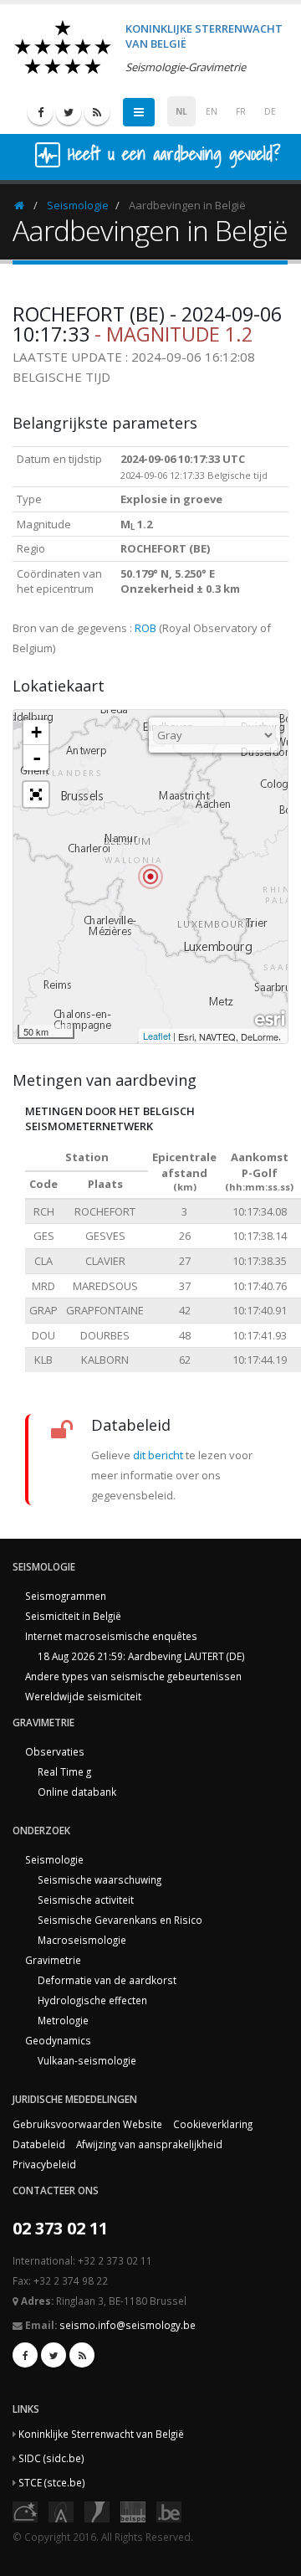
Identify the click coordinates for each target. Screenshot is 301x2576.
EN (212, 111)
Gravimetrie (53, 1960)
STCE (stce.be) (52, 2482)
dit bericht (158, 1455)
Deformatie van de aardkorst (107, 1980)
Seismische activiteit (86, 1900)
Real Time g (64, 1771)
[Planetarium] (25, 2511)
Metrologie (63, 2020)
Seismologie (78, 205)
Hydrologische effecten (92, 2000)
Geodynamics (58, 2040)
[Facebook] (40, 112)
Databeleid (39, 2144)
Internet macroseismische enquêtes (111, 1636)
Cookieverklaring (213, 2124)
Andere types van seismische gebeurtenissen (133, 1676)
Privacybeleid (44, 2164)
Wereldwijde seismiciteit (83, 1696)
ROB (145, 628)
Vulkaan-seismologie (87, 2060)
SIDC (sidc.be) (51, 2458)
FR (241, 111)
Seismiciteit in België (73, 1616)
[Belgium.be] (169, 2511)
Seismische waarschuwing (99, 1879)
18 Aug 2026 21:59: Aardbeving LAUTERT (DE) (141, 1656)
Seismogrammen (66, 1596)
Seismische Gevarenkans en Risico (120, 1920)
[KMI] (97, 2511)
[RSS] (97, 112)
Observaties (55, 1751)
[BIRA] (61, 2511)
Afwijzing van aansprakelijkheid (149, 2144)
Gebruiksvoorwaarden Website (87, 2124)
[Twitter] (69, 112)
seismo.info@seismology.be (128, 2325)
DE (270, 111)
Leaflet (157, 1036)
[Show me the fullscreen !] (36, 794)
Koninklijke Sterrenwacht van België (101, 2434)
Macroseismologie (82, 1940)
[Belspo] (133, 2511)
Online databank (77, 1792)
